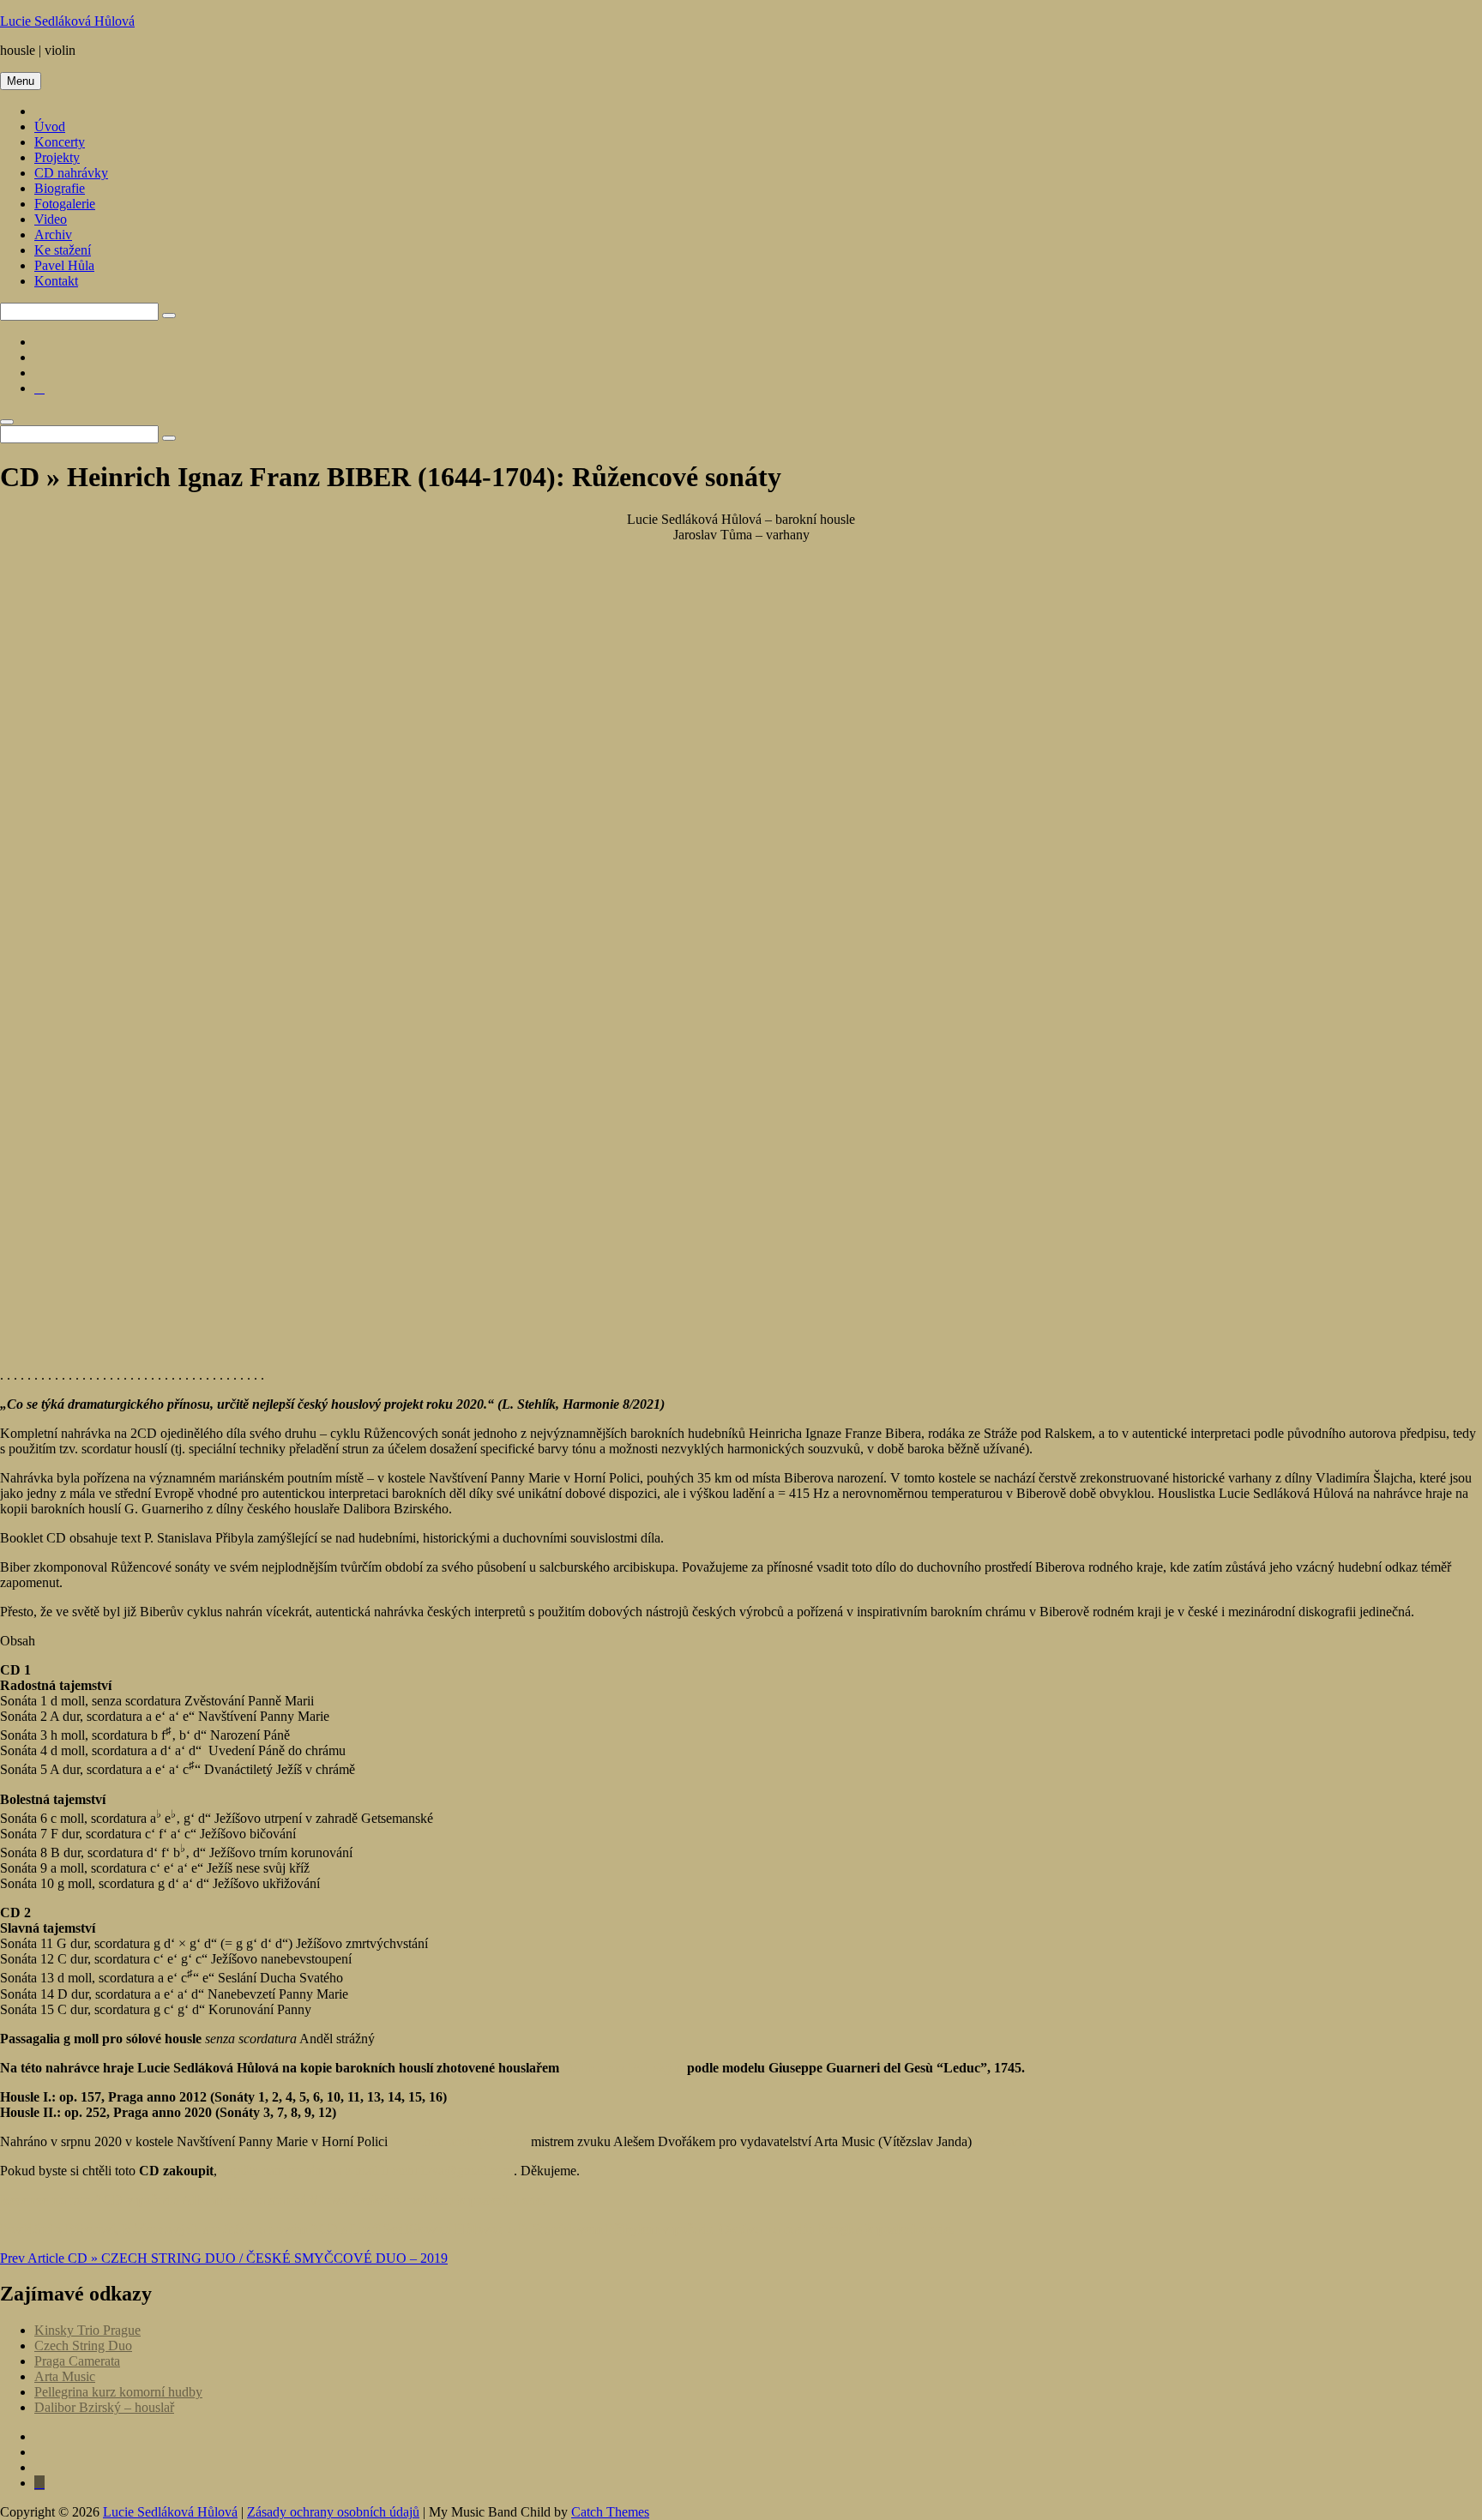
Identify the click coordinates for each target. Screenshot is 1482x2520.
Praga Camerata (77, 2361)
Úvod (50, 126)
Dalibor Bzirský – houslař (104, 2407)
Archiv (53, 235)
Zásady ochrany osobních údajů (333, 2512)
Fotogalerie (65, 204)
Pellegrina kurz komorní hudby (118, 2392)
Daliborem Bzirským (625, 2068)
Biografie (60, 188)
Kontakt (56, 281)
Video (51, 219)
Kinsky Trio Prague (87, 2330)
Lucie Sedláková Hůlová (67, 21)
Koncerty (60, 142)
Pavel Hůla (64, 265)
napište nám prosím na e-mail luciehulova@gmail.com (367, 2171)
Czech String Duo (83, 2346)
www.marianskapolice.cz (459, 2141)
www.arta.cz (1009, 2141)
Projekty (57, 157)
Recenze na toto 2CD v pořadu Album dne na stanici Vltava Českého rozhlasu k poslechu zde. (273, 2200)
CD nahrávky (71, 173)
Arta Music (65, 2376)
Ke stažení (63, 250)
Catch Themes (610, 2512)
